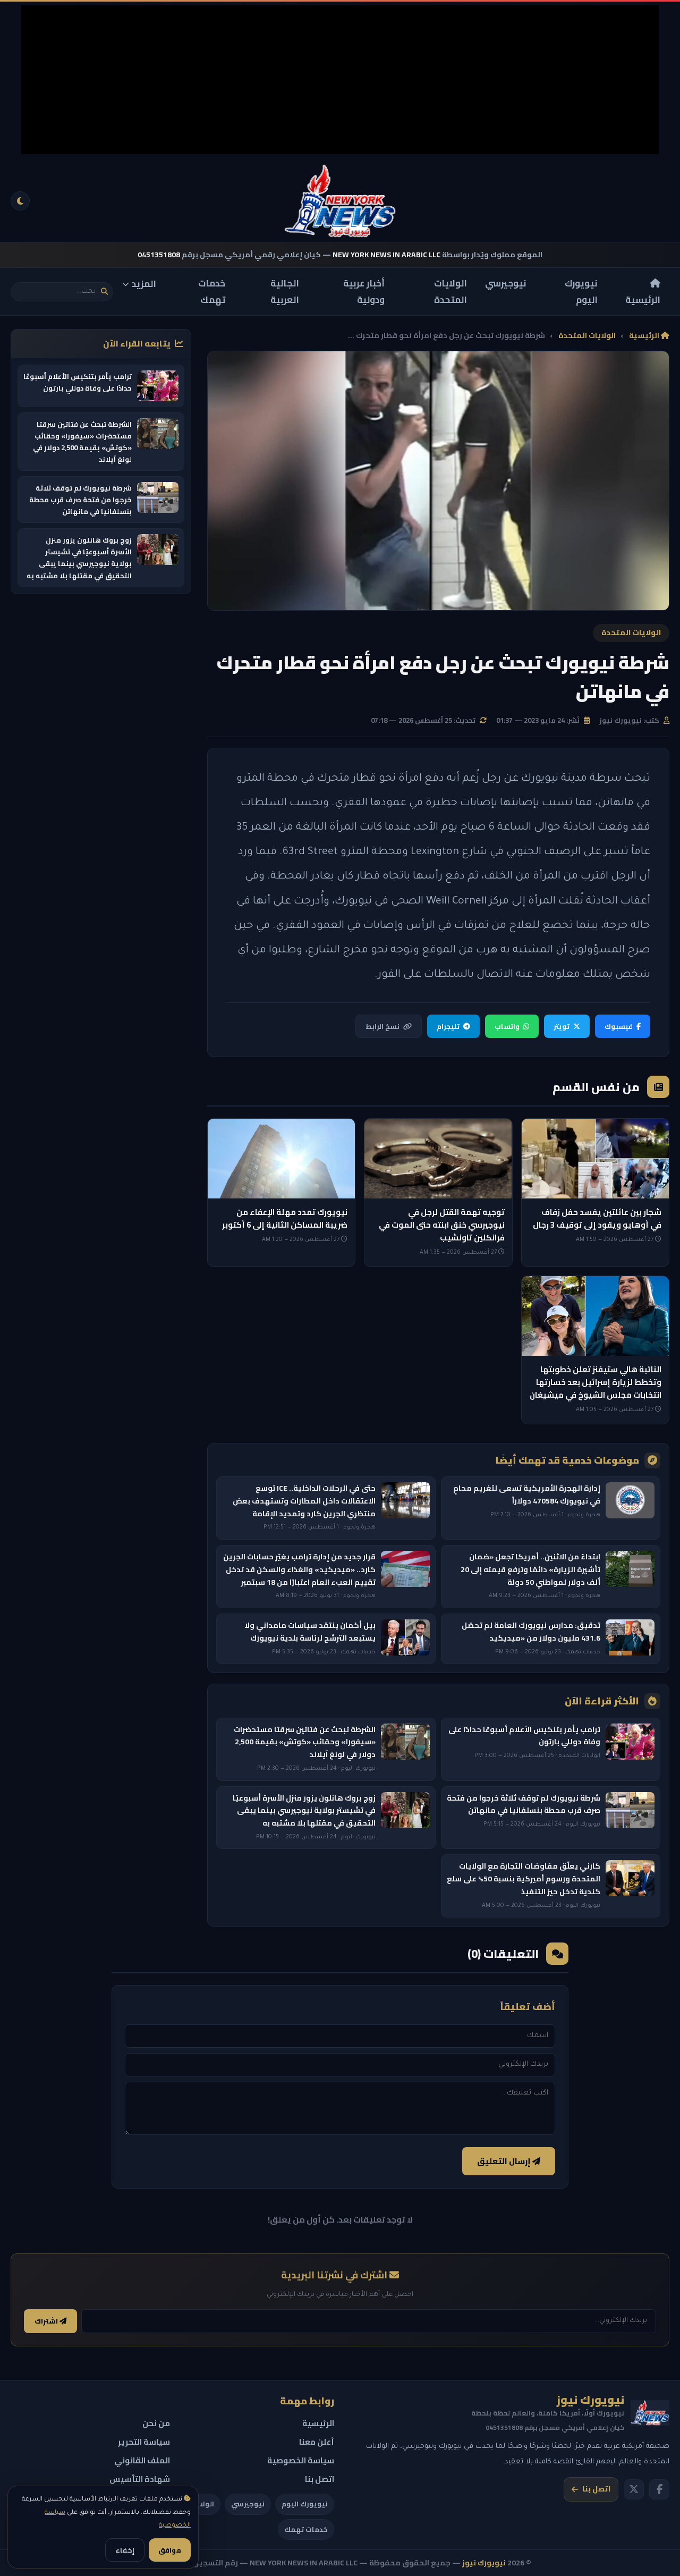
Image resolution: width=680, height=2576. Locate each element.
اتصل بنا (596, 2489)
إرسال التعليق (505, 2161)
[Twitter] (634, 2489)
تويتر (562, 1026)
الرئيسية (643, 299)
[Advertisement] (340, 80)
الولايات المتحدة (450, 292)
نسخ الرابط (382, 1026)
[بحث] (104, 292)
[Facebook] (659, 2489)
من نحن (156, 2423)
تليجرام (448, 1026)
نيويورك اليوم (581, 292)
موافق (170, 2550)
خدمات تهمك (212, 292)
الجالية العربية (285, 292)
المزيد (144, 284)
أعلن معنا (317, 2442)
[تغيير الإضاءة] (20, 201)
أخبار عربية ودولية (364, 292)
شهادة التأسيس (140, 2479)
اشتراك (47, 2321)
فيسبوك (619, 1026)
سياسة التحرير (144, 2442)
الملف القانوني (142, 2460)
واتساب (507, 1026)
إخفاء (125, 2550)
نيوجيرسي (506, 283)
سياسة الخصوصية (301, 2460)
